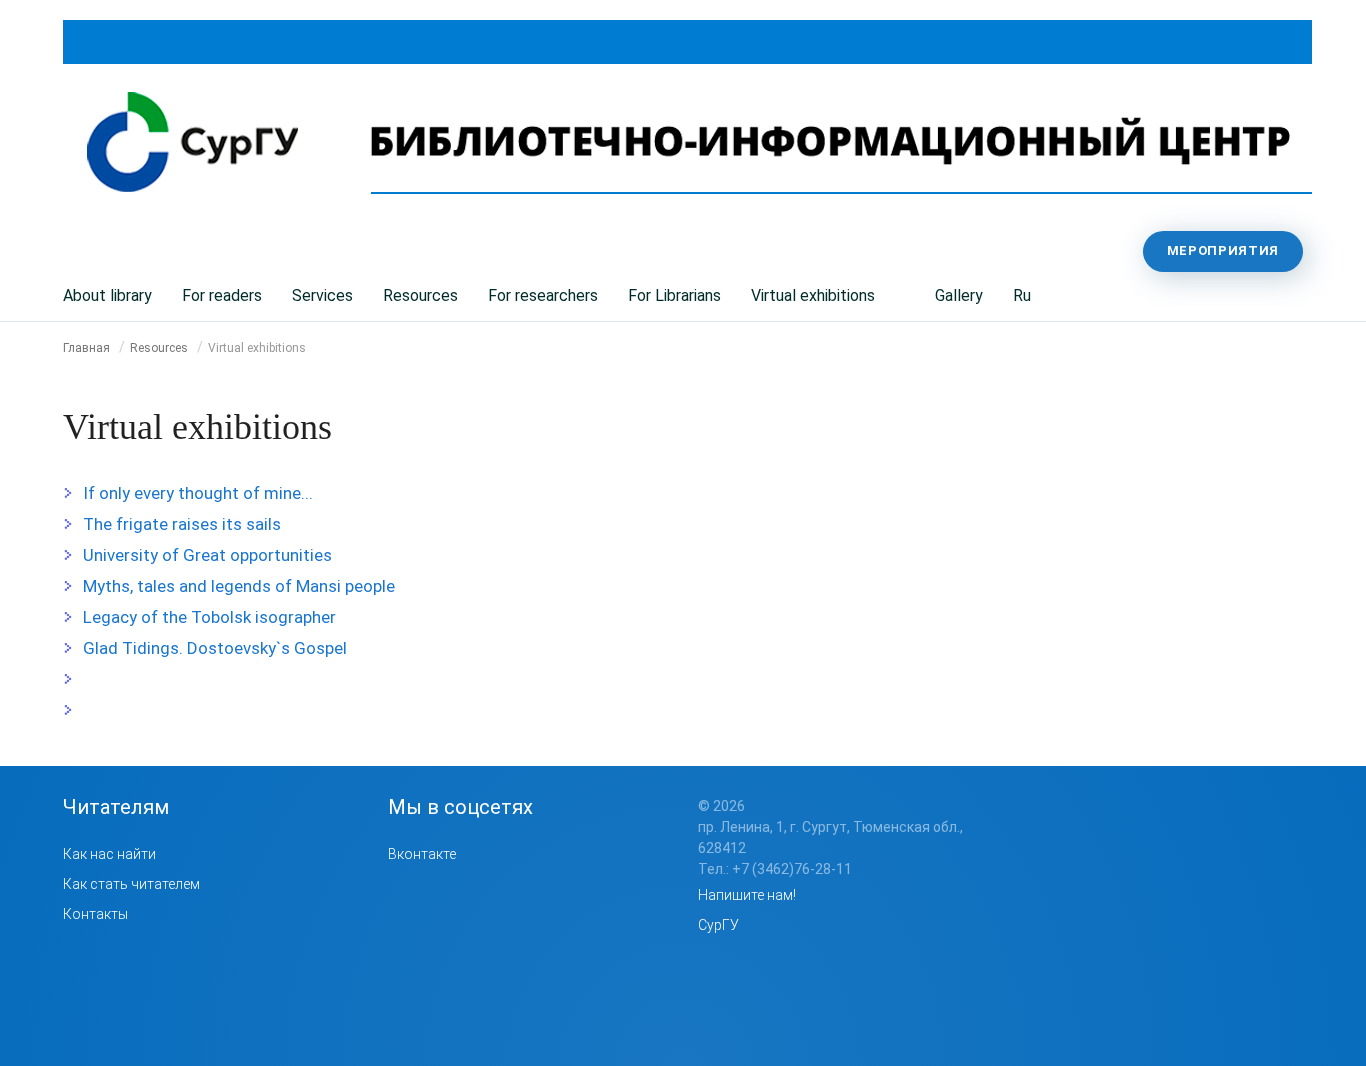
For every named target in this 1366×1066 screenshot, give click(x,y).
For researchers (543, 295)
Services (322, 295)
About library (107, 295)
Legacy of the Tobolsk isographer (209, 617)
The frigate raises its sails (182, 524)
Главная (86, 348)
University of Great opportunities (207, 555)
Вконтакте (422, 854)
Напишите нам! (747, 895)
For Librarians (674, 295)
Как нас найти (109, 854)
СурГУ (718, 925)
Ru (1022, 295)
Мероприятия (1223, 250)
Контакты (95, 914)
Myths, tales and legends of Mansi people (239, 586)
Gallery (959, 295)
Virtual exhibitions (813, 295)
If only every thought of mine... (198, 493)
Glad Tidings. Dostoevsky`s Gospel (215, 648)
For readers (222, 295)
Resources (420, 295)
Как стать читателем (131, 884)
